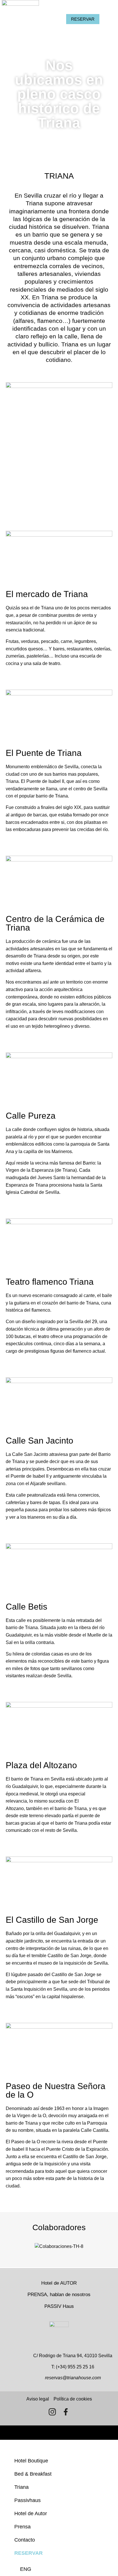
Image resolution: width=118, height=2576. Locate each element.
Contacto (25, 2540)
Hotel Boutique (31, 2461)
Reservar (28, 2553)
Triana (21, 2487)
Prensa (22, 2527)
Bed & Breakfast (33, 2474)
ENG (26, 2569)
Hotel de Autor (31, 2513)
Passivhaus (27, 2500)
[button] (14, 675)
